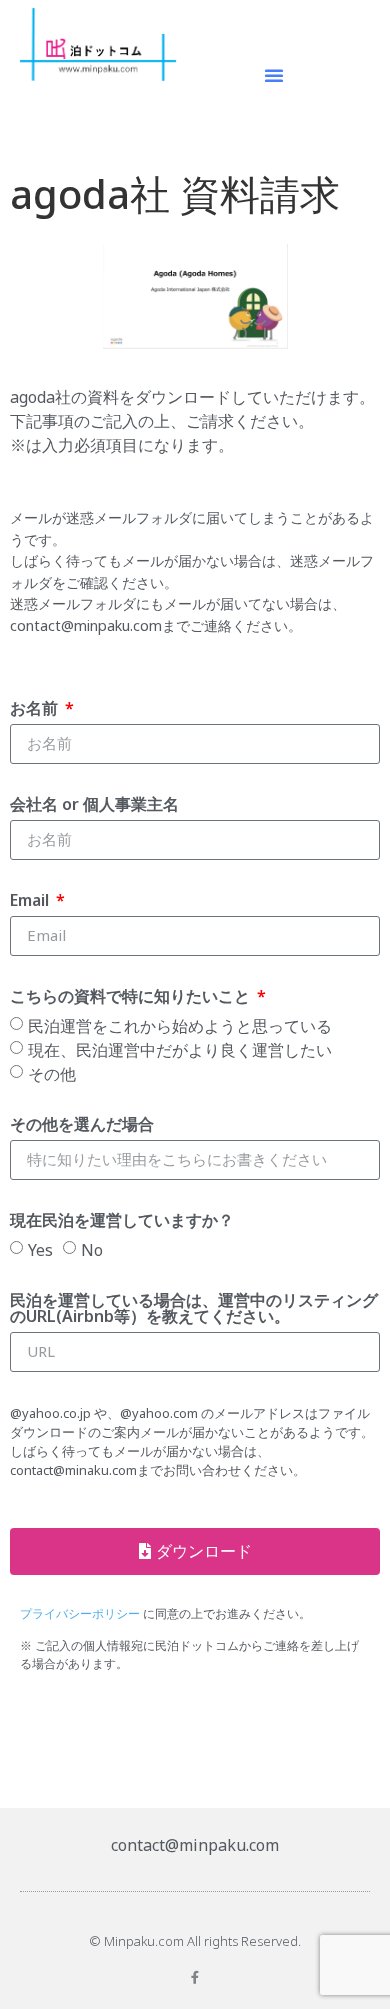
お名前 (36, 709)
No (92, 1249)
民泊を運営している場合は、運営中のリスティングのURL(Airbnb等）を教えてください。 (194, 1309)
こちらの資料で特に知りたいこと (132, 997)
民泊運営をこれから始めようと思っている (180, 1025)
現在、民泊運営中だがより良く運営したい (180, 1049)
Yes (40, 1249)
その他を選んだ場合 (82, 1125)
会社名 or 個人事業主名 (94, 805)
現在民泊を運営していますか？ (122, 1221)
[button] (274, 75)
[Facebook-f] (195, 1977)
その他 (52, 1073)
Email (31, 901)
